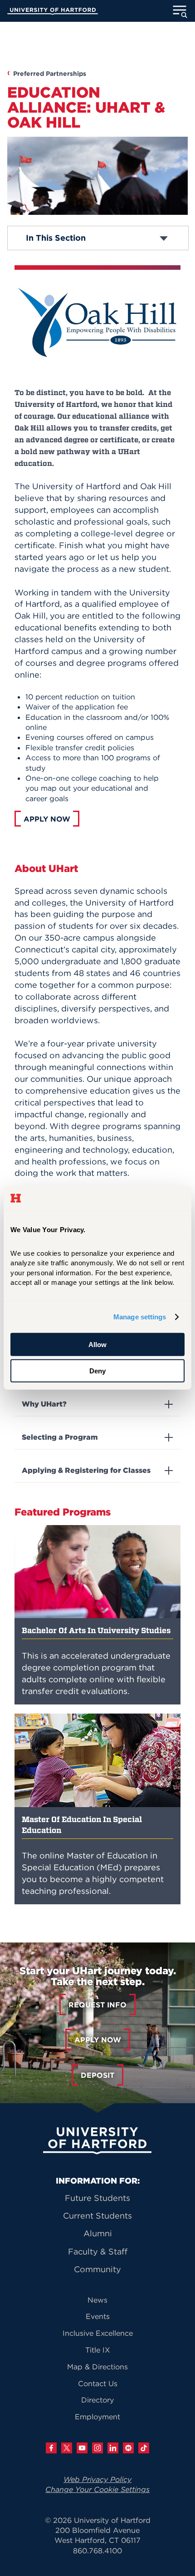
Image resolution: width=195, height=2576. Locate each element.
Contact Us (98, 2383)
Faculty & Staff (98, 2252)
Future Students (97, 2198)
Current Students (97, 2216)
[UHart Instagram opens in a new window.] (97, 2448)
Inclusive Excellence (98, 2333)
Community (97, 2269)
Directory (97, 2400)
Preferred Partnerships (50, 74)
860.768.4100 (97, 2551)
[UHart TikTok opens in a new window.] (144, 2448)
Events (98, 2316)
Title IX (98, 2350)
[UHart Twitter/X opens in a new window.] (67, 2448)
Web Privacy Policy (97, 2479)
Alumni (98, 2233)
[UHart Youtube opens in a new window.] (82, 2448)
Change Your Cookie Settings (97, 2489)
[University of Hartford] (53, 12)
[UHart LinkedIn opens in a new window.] (113, 2448)
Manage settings (140, 1317)
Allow (97, 1345)
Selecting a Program (60, 1437)
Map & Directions (97, 2367)
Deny (97, 1371)
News (97, 2300)
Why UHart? (44, 1404)
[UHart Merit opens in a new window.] (128, 2448)
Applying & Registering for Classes (86, 1470)
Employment (97, 2417)
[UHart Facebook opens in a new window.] (51, 2448)
